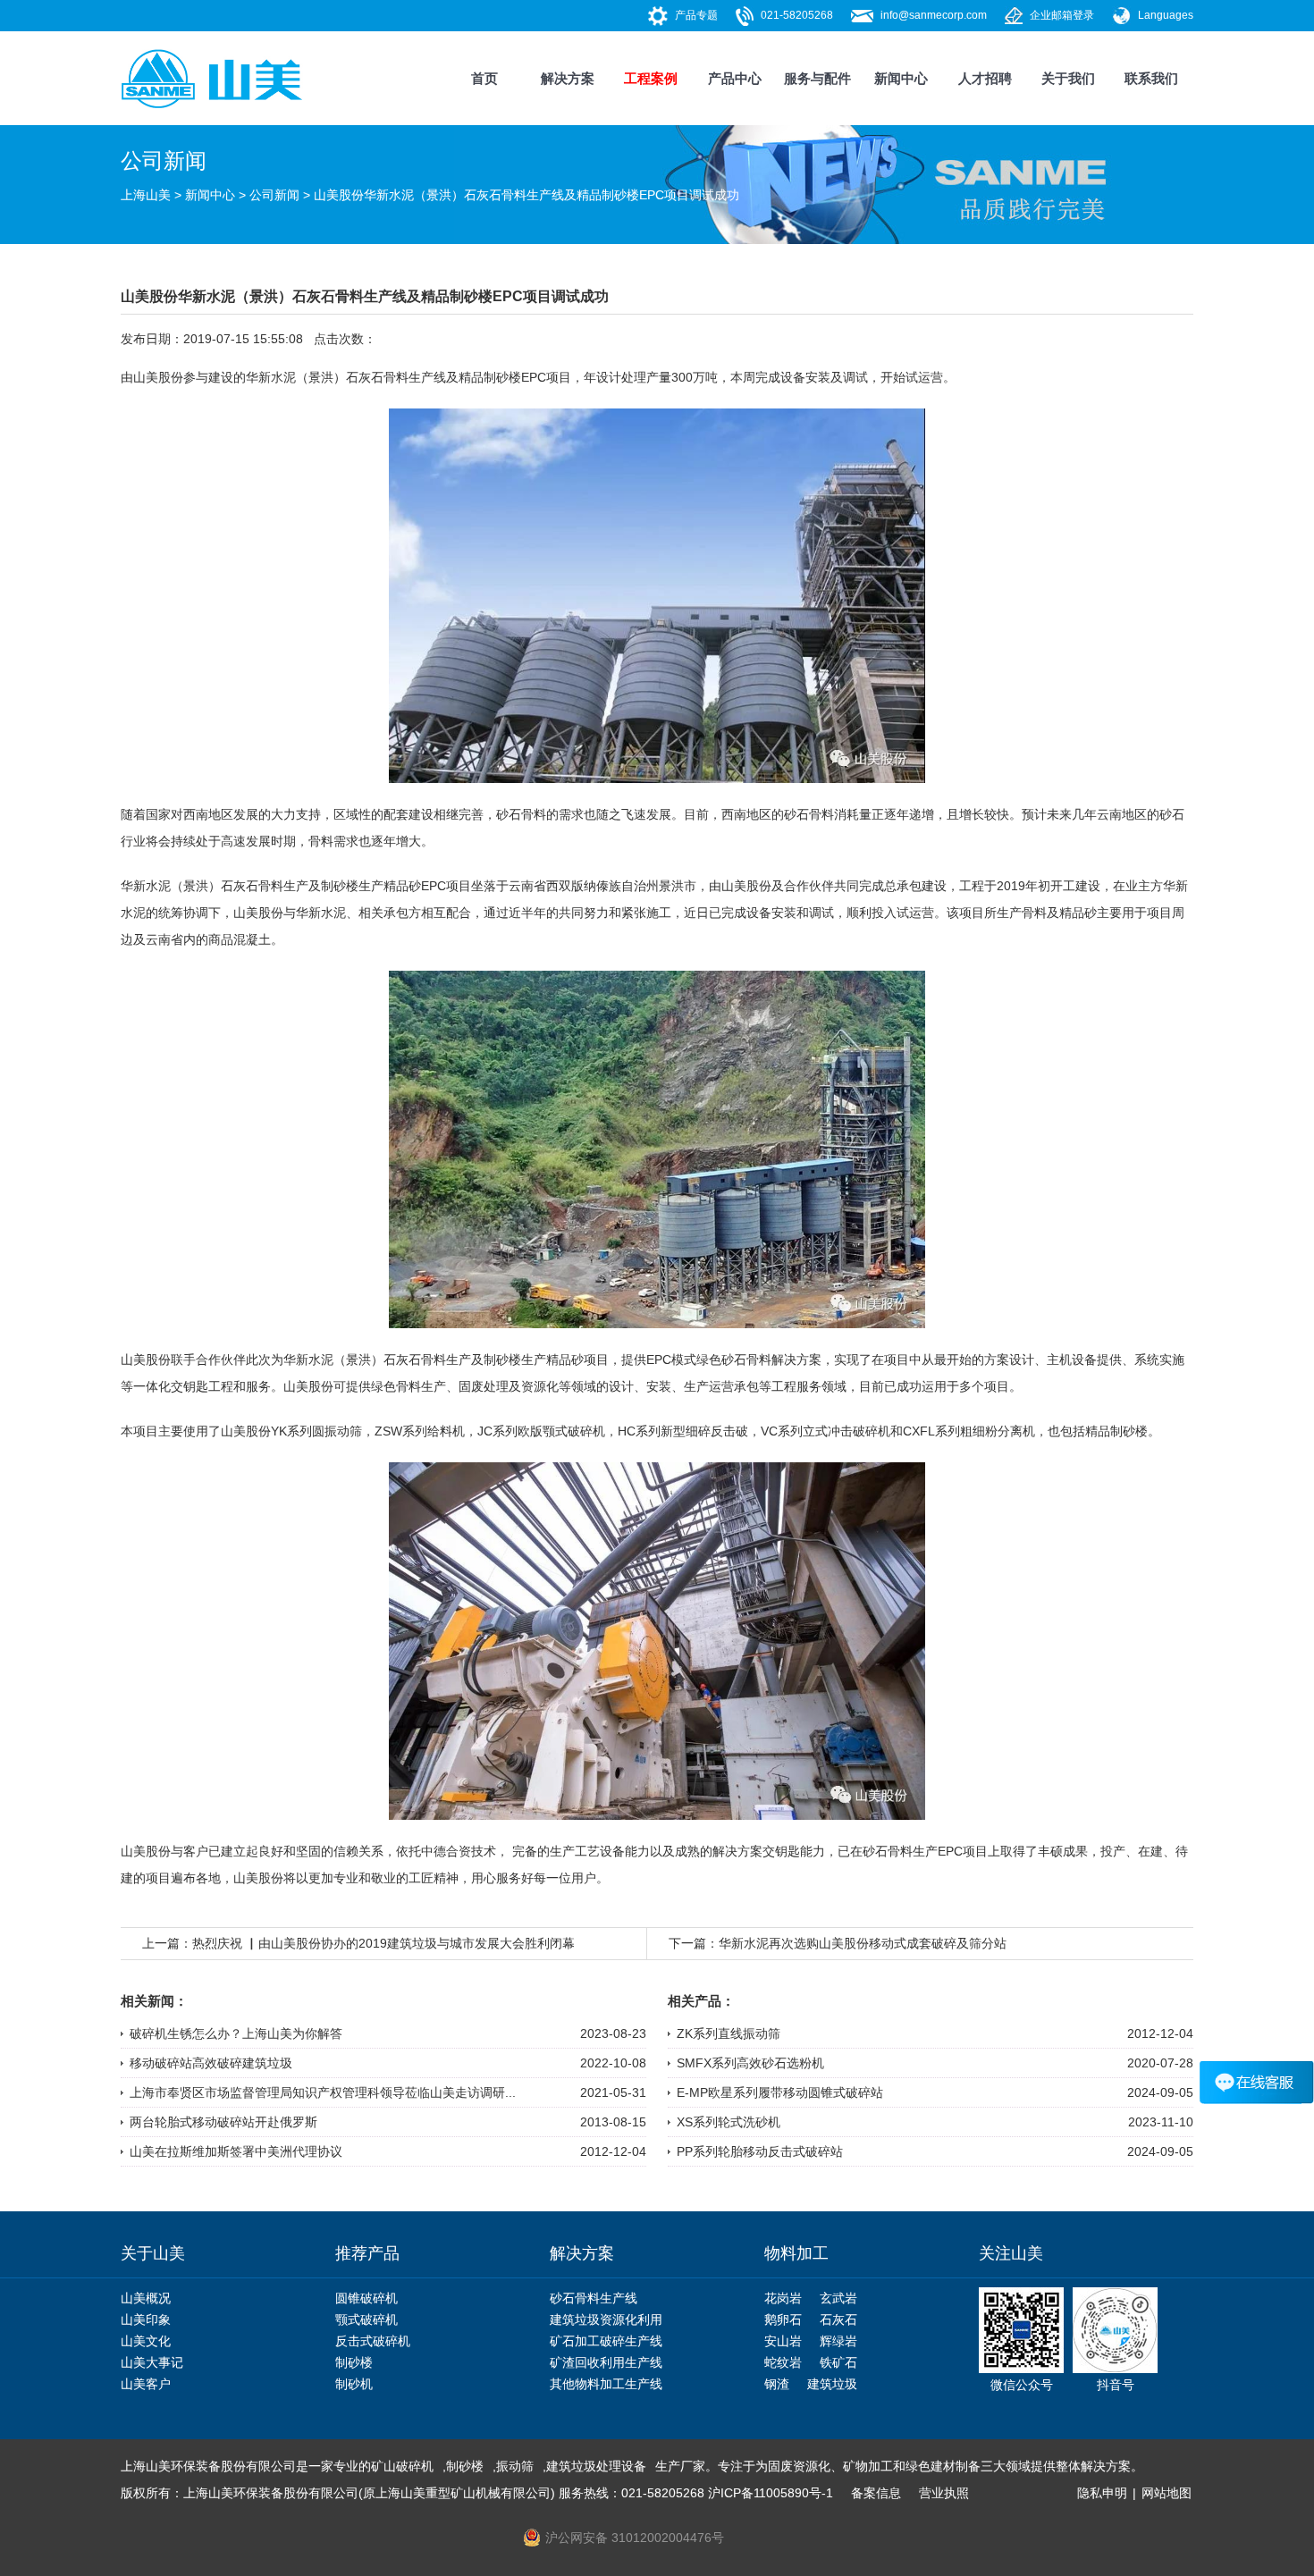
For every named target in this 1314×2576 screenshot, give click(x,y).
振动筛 (515, 2466)
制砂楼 (502, 377)
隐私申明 (1102, 2493)
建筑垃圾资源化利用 (606, 2319)
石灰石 (838, 2319)
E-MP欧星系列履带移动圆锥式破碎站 (780, 2092)
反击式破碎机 (373, 2341)
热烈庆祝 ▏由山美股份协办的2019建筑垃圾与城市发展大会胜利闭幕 (383, 1943)
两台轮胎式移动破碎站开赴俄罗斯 (223, 2122)
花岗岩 (783, 2298)
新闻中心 (901, 78)
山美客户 (146, 2384)
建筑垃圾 (832, 2384)
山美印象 (146, 2319)
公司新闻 (274, 195)
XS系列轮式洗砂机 (729, 2122)
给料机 (446, 1431)
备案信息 (876, 2493)
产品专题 (696, 15)
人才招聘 (985, 78)
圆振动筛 (337, 1431)
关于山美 (153, 2253)
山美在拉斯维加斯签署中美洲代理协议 (236, 2151)
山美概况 (146, 2298)
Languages (1166, 15)
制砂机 (354, 2384)
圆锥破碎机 (366, 2298)
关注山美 (1011, 2253)
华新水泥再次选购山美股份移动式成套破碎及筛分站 (863, 1943)
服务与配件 (817, 78)
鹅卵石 (783, 2319)
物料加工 (796, 2253)
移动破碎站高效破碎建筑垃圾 (211, 2063)
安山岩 (783, 2341)
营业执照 (944, 2493)
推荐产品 (367, 2253)
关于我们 (1068, 78)
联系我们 (1151, 78)
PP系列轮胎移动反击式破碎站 (760, 2151)
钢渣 (777, 2384)
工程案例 (651, 78)
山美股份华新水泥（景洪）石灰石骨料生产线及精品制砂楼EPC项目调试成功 (526, 195)
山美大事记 (152, 2362)
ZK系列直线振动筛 (729, 2033)
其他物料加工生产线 (606, 2384)
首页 (484, 78)
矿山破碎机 (402, 2466)
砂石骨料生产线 (594, 2298)
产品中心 (735, 78)
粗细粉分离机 (998, 1431)
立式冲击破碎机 (847, 1431)
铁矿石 (838, 2362)
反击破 (729, 1431)
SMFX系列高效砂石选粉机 (750, 2063)
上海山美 (146, 195)
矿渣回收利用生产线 (606, 2362)
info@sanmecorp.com (934, 15)
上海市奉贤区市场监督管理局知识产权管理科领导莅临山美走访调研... (323, 2092)
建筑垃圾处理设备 (596, 2466)
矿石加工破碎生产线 (606, 2341)
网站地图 (1167, 2493)
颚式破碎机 (366, 2319)
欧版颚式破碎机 (561, 1431)
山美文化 (146, 2341)
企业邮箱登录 (1062, 15)
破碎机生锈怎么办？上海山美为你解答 (236, 2033)
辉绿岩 (838, 2341)
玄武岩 (838, 2298)
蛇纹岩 (783, 2362)
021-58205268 (797, 15)
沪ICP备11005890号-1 (771, 2493)
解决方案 (568, 78)
